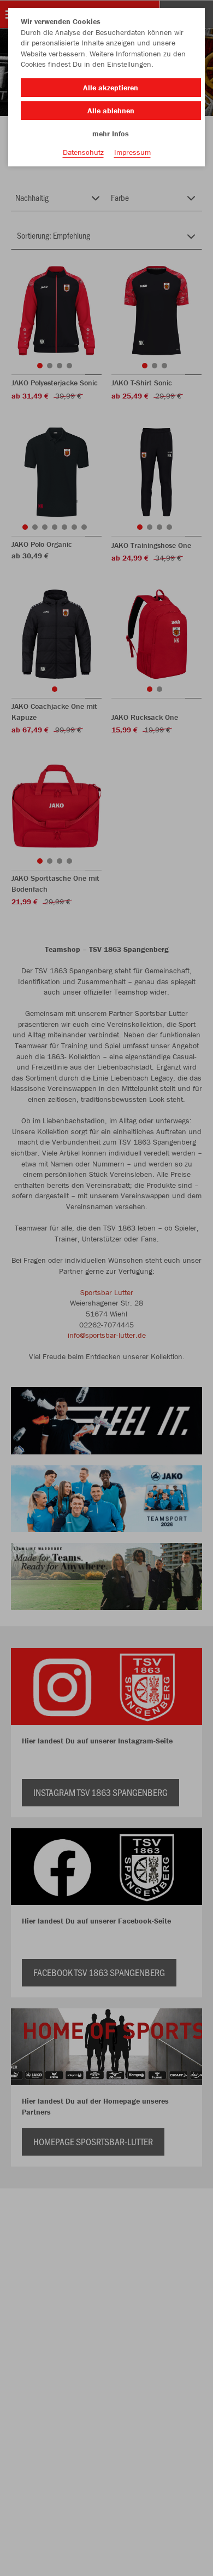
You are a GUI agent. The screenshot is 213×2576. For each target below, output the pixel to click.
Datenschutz (83, 152)
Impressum (132, 152)
